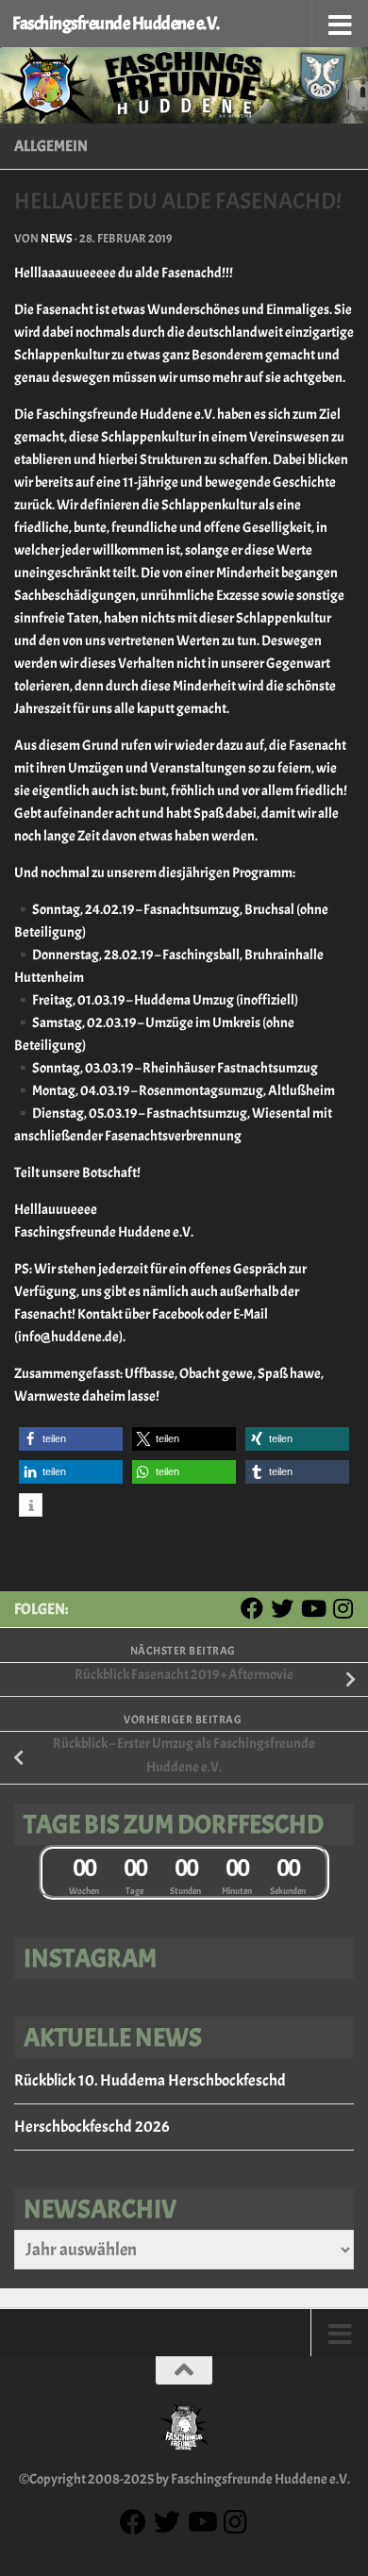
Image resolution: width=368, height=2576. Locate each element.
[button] (71, 1439)
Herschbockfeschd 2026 (92, 2127)
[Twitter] (282, 1608)
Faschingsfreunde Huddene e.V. (116, 24)
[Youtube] (312, 1608)
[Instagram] (343, 1608)
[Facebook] (252, 1608)
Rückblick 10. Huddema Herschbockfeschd (150, 2080)
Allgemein (51, 146)
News (57, 239)
